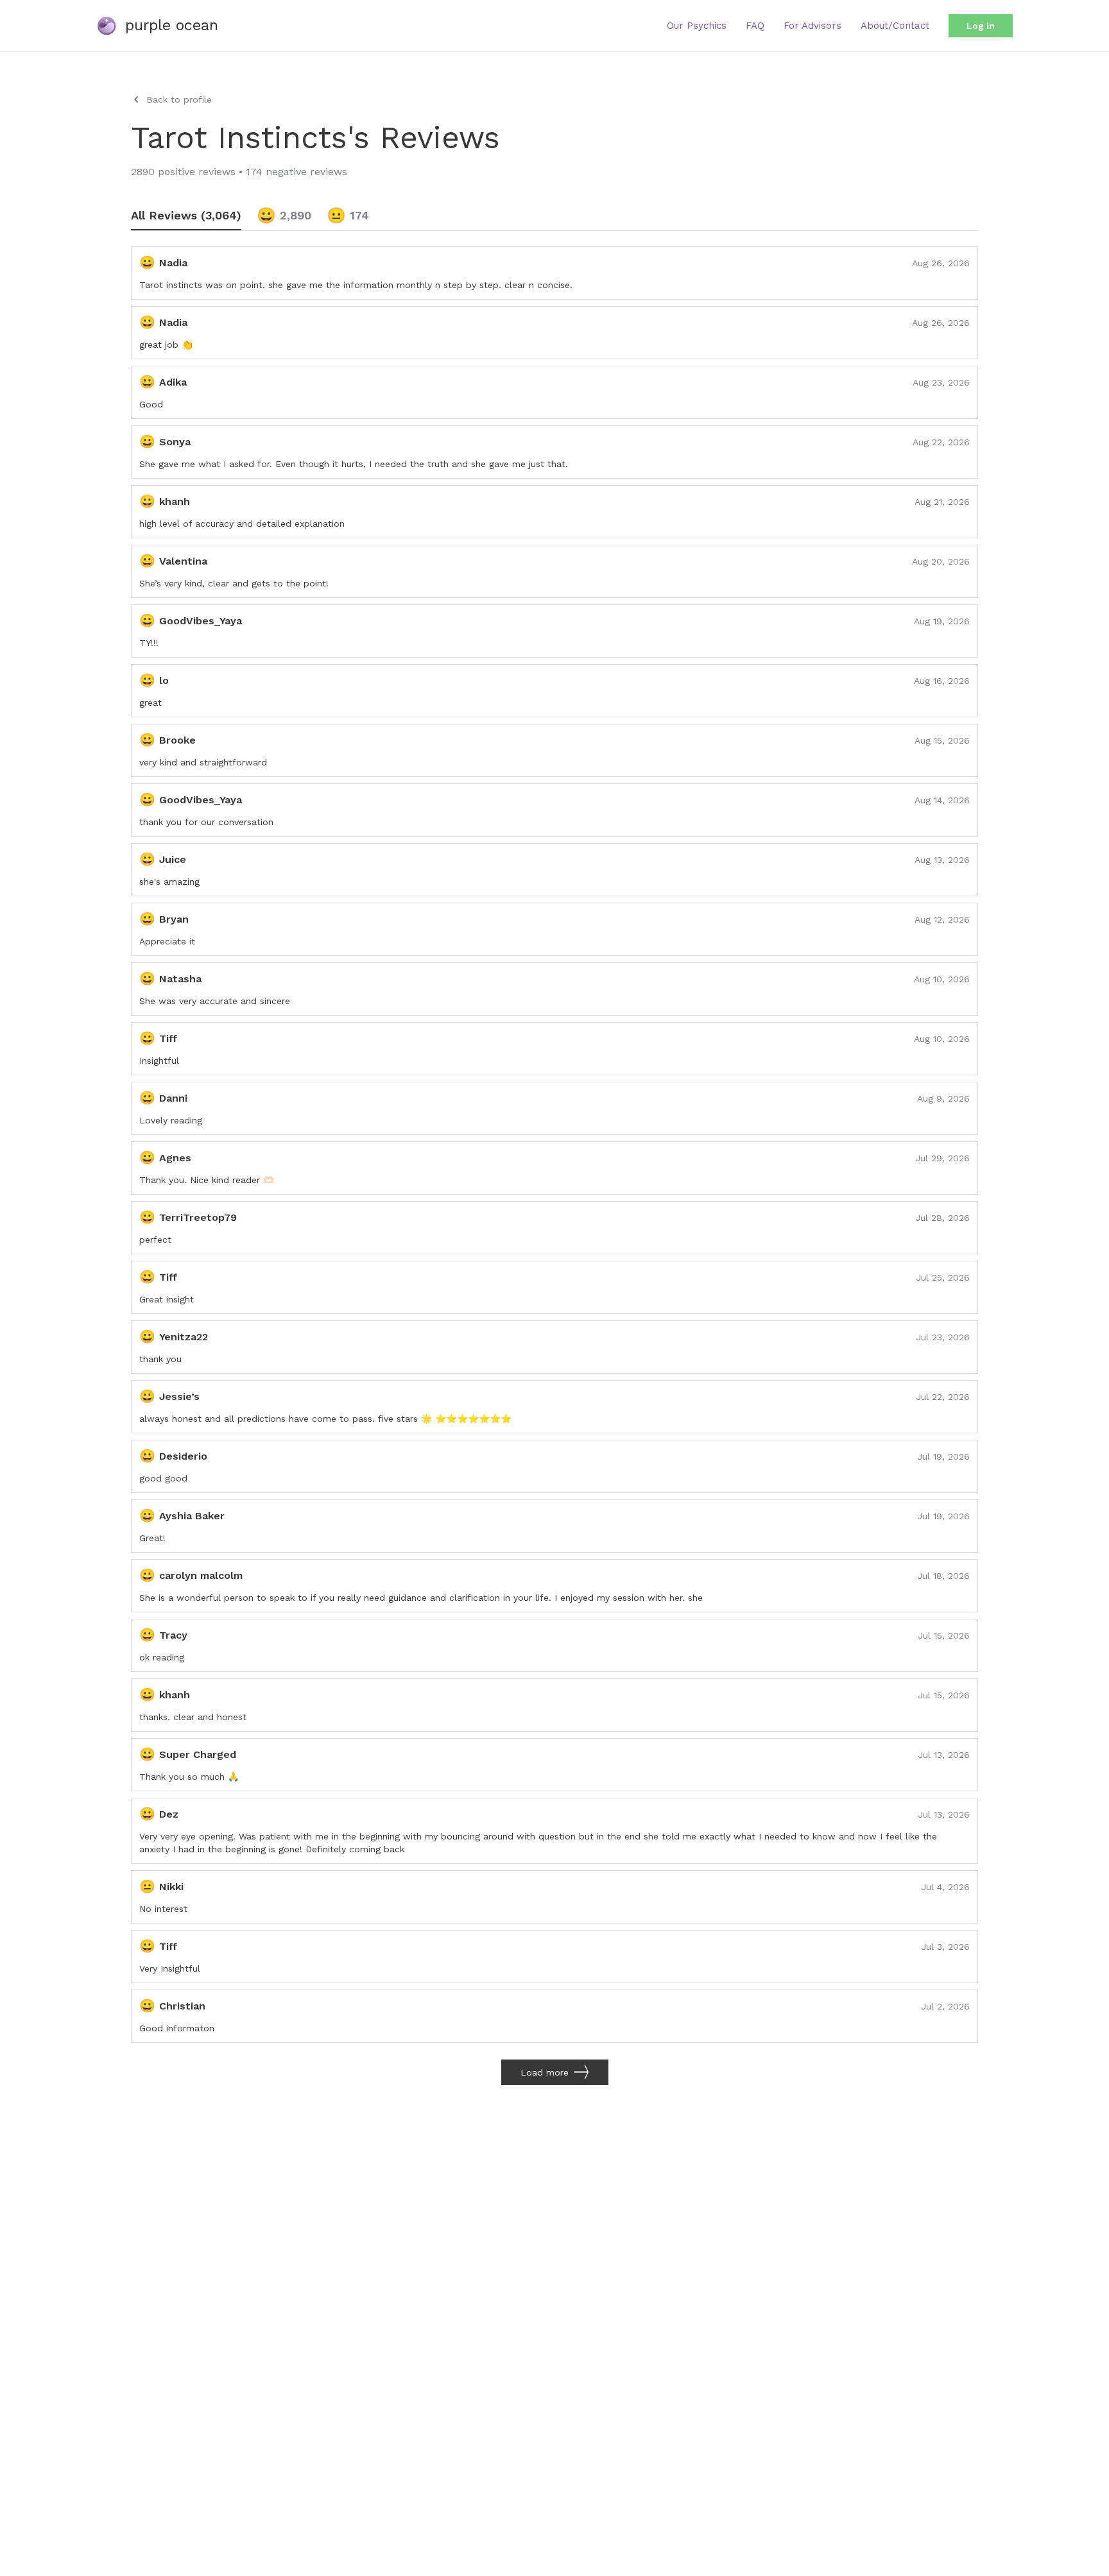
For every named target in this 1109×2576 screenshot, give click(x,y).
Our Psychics (697, 26)
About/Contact (895, 26)
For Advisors (812, 26)
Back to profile (179, 99)
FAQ (755, 26)
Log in (981, 26)
